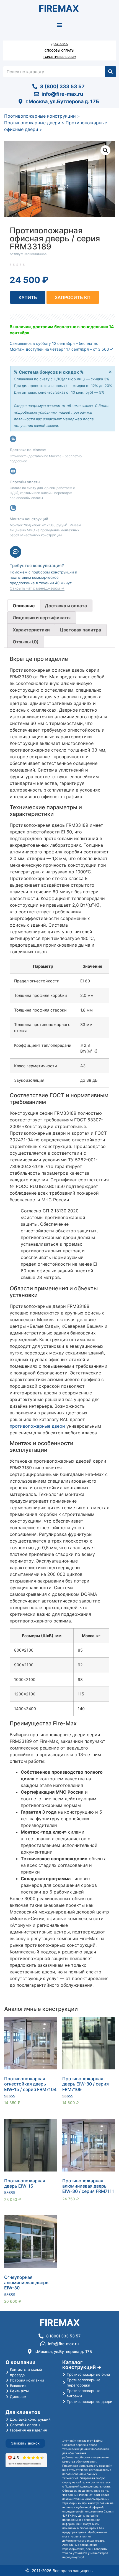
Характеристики (31, 630)
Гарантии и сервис (60, 57)
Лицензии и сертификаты (42, 618)
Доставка (59, 44)
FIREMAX (59, 8)
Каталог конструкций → (82, 2365)
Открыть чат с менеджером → (37, 588)
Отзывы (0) (26, 642)
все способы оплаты (26, 498)
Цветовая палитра (80, 630)
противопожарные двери (37, 1426)
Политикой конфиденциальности (87, 2486)
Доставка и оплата (66, 606)
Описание (24, 606)
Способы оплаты (59, 50)
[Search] (110, 72)
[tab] (24, 606)
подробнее (18, 461)
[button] (60, 25)
